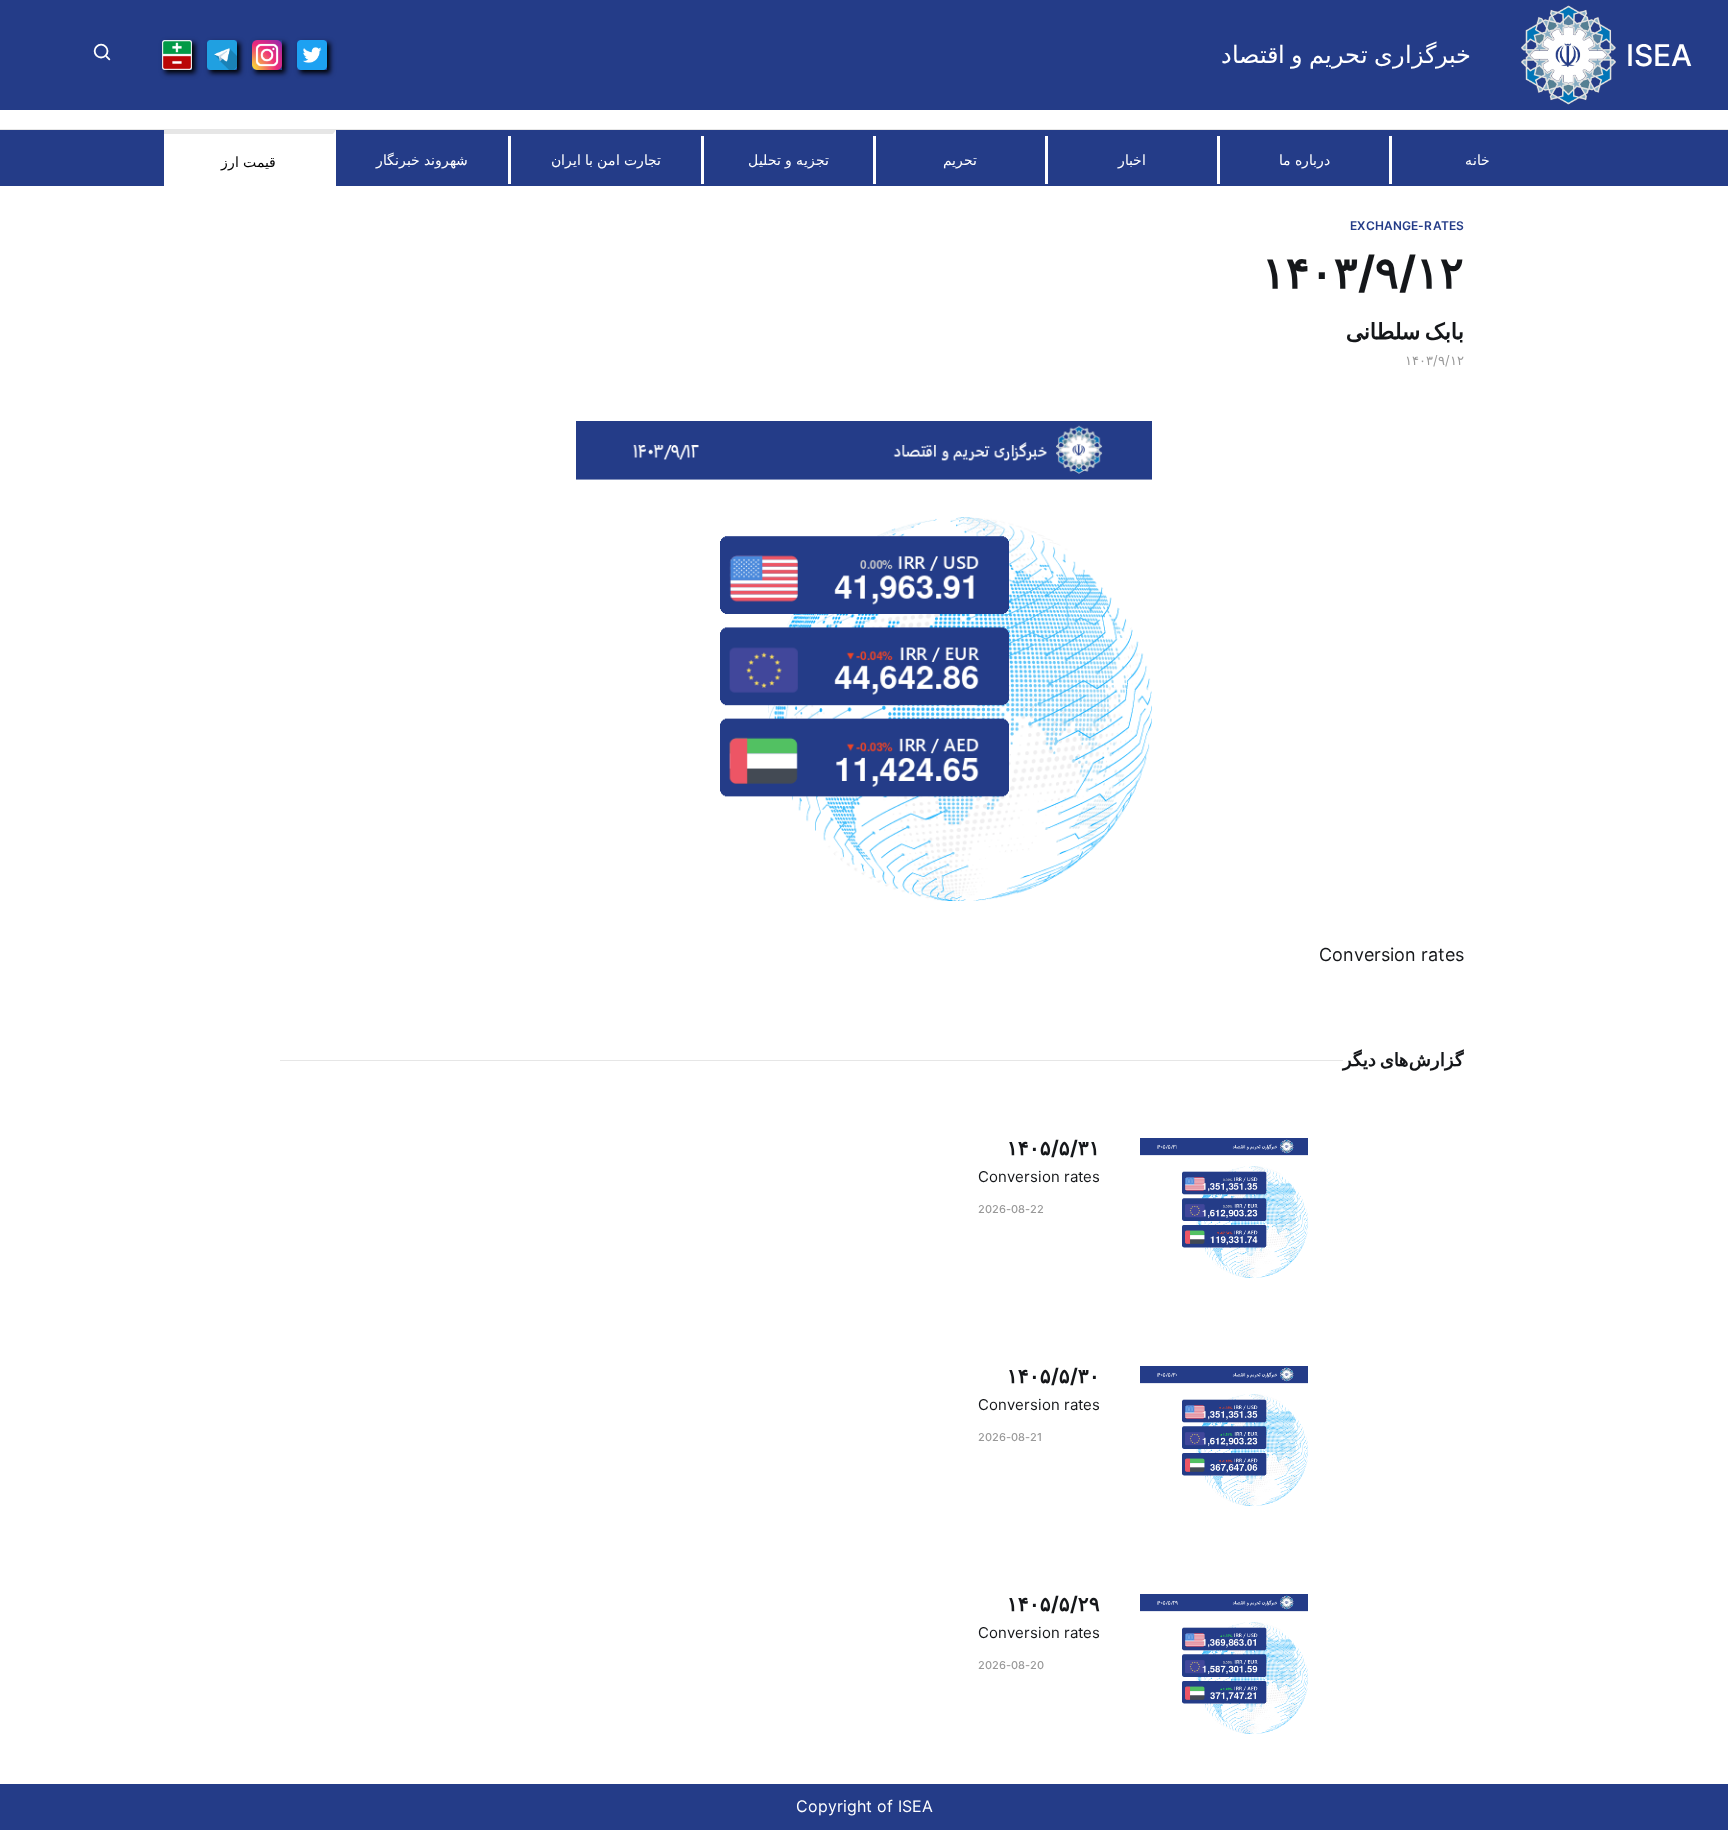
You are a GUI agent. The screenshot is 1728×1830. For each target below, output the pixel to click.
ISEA (1659, 55)
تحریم (960, 159)
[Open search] (102, 55)
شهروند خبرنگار (422, 159)
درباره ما (1304, 159)
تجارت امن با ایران (606, 159)
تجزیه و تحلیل (788, 159)
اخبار (1132, 159)
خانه (1477, 159)
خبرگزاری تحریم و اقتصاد (1346, 55)
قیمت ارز (248, 161)
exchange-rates (1407, 225)
